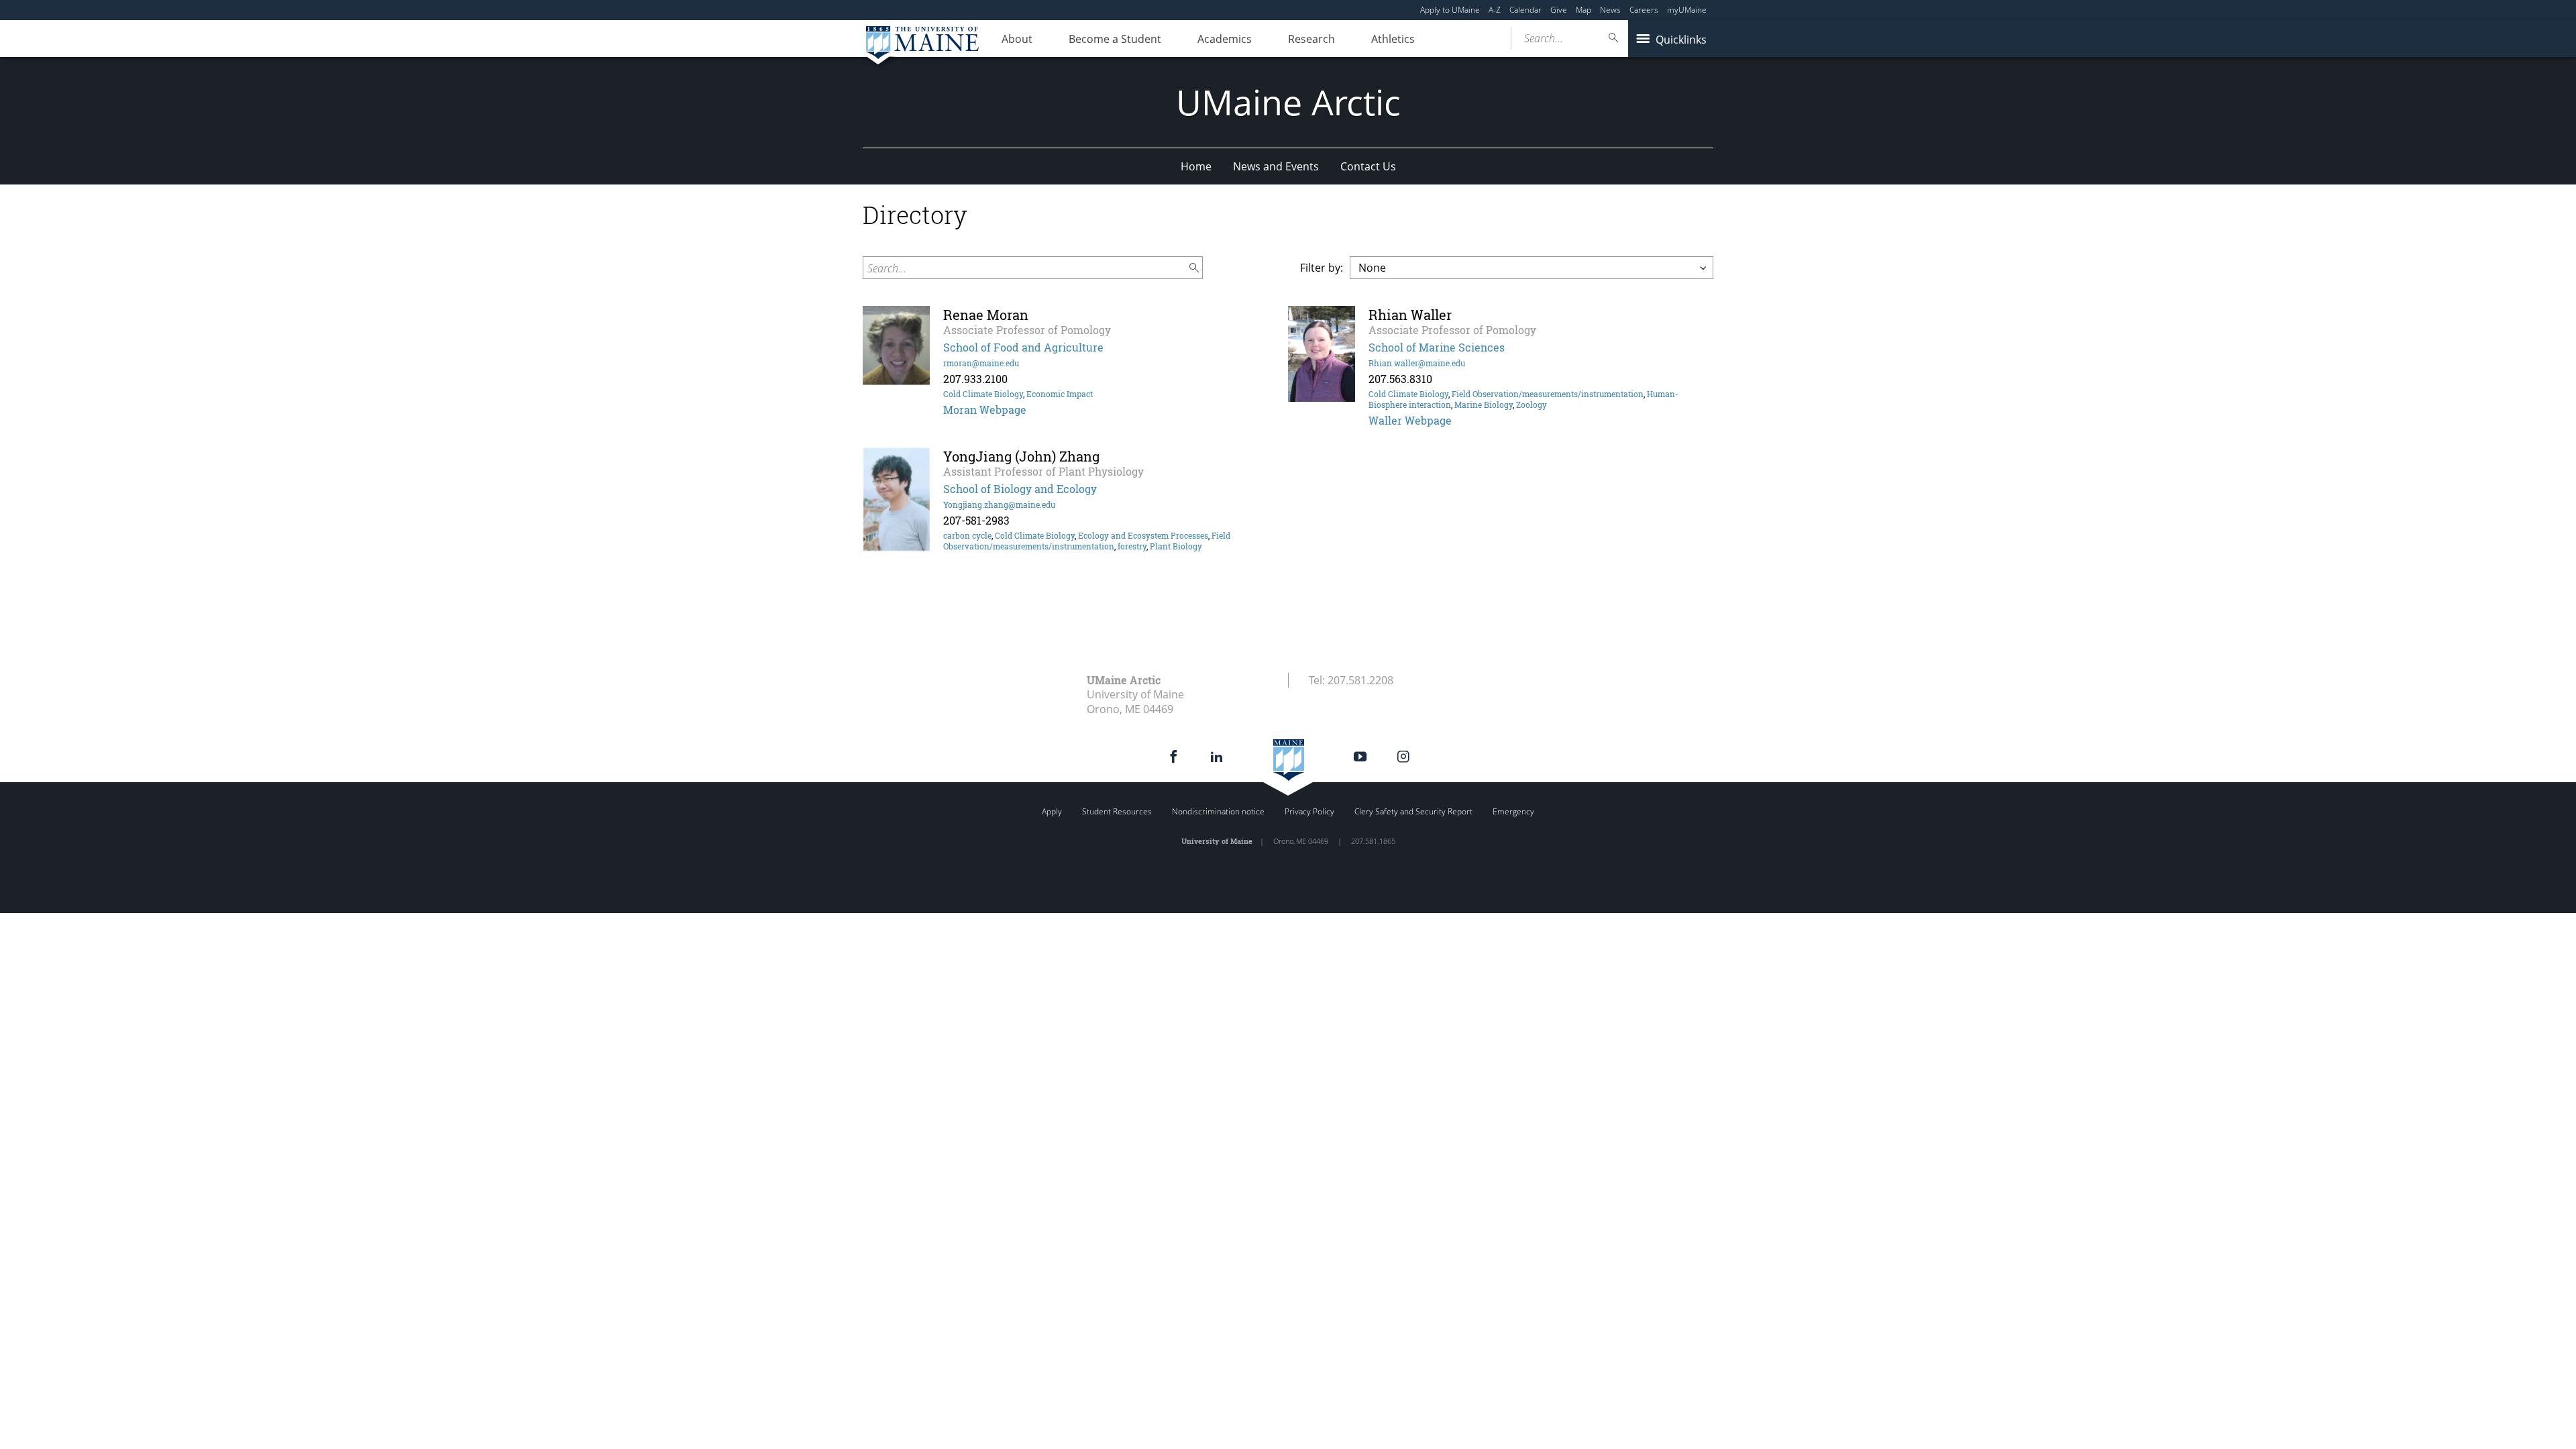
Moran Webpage (985, 410)
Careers (1644, 10)
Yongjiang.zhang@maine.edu (999, 504)
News (1610, 10)
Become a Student (1115, 39)
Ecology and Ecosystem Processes (1143, 535)
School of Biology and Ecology (1020, 489)
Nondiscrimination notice (1218, 811)
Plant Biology (1176, 546)
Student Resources (1117, 811)
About (1017, 39)
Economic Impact (1060, 394)
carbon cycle (967, 535)
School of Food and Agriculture (1023, 347)
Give (1559, 10)
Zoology (1532, 405)
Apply (1052, 811)
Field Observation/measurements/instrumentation (1548, 394)
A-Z (1495, 10)
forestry (1132, 546)
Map (1584, 10)
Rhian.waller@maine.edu (1417, 363)
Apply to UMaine (1450, 10)
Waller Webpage (1410, 420)
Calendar (1525, 10)
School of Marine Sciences (1437, 347)
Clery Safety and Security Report (1413, 811)
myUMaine (1687, 10)
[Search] (1614, 38)
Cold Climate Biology (983, 394)
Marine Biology (1484, 405)
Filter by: (1322, 268)
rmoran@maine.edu (981, 363)
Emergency (1513, 811)
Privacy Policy (1309, 811)
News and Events (1276, 166)
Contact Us (1368, 166)
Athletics (1393, 39)
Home (1196, 166)
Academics (1225, 39)
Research (1311, 39)
